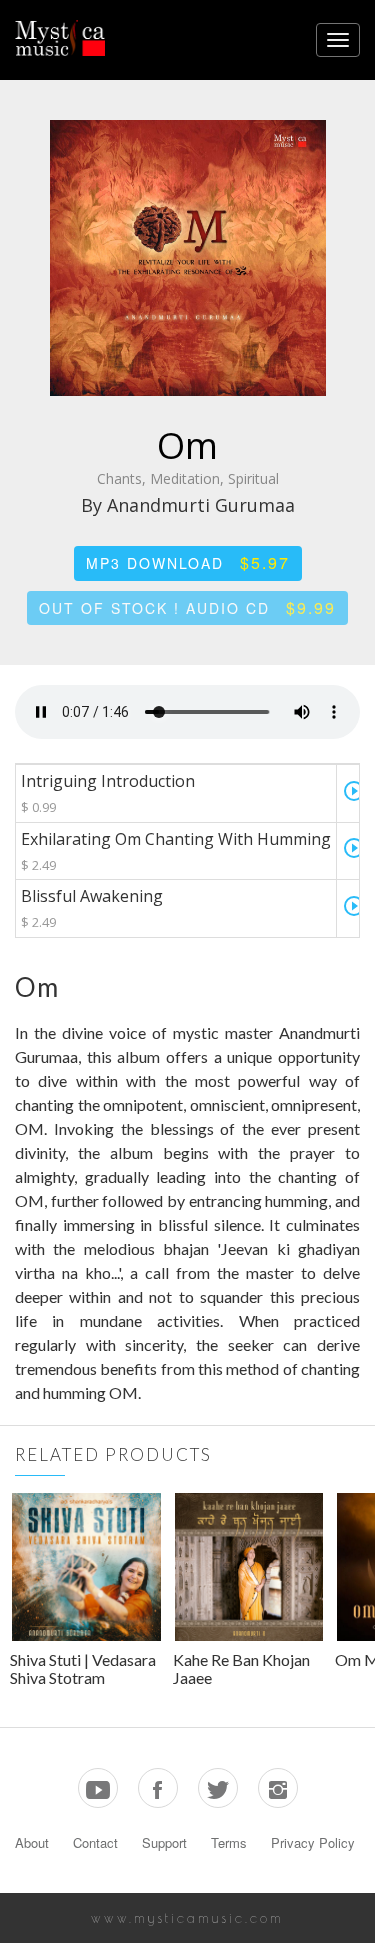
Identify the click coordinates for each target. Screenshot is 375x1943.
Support (164, 1842)
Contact (95, 1842)
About (32, 1842)
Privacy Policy (313, 1842)
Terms (229, 1842)
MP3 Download (188, 562)
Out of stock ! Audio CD (187, 607)
